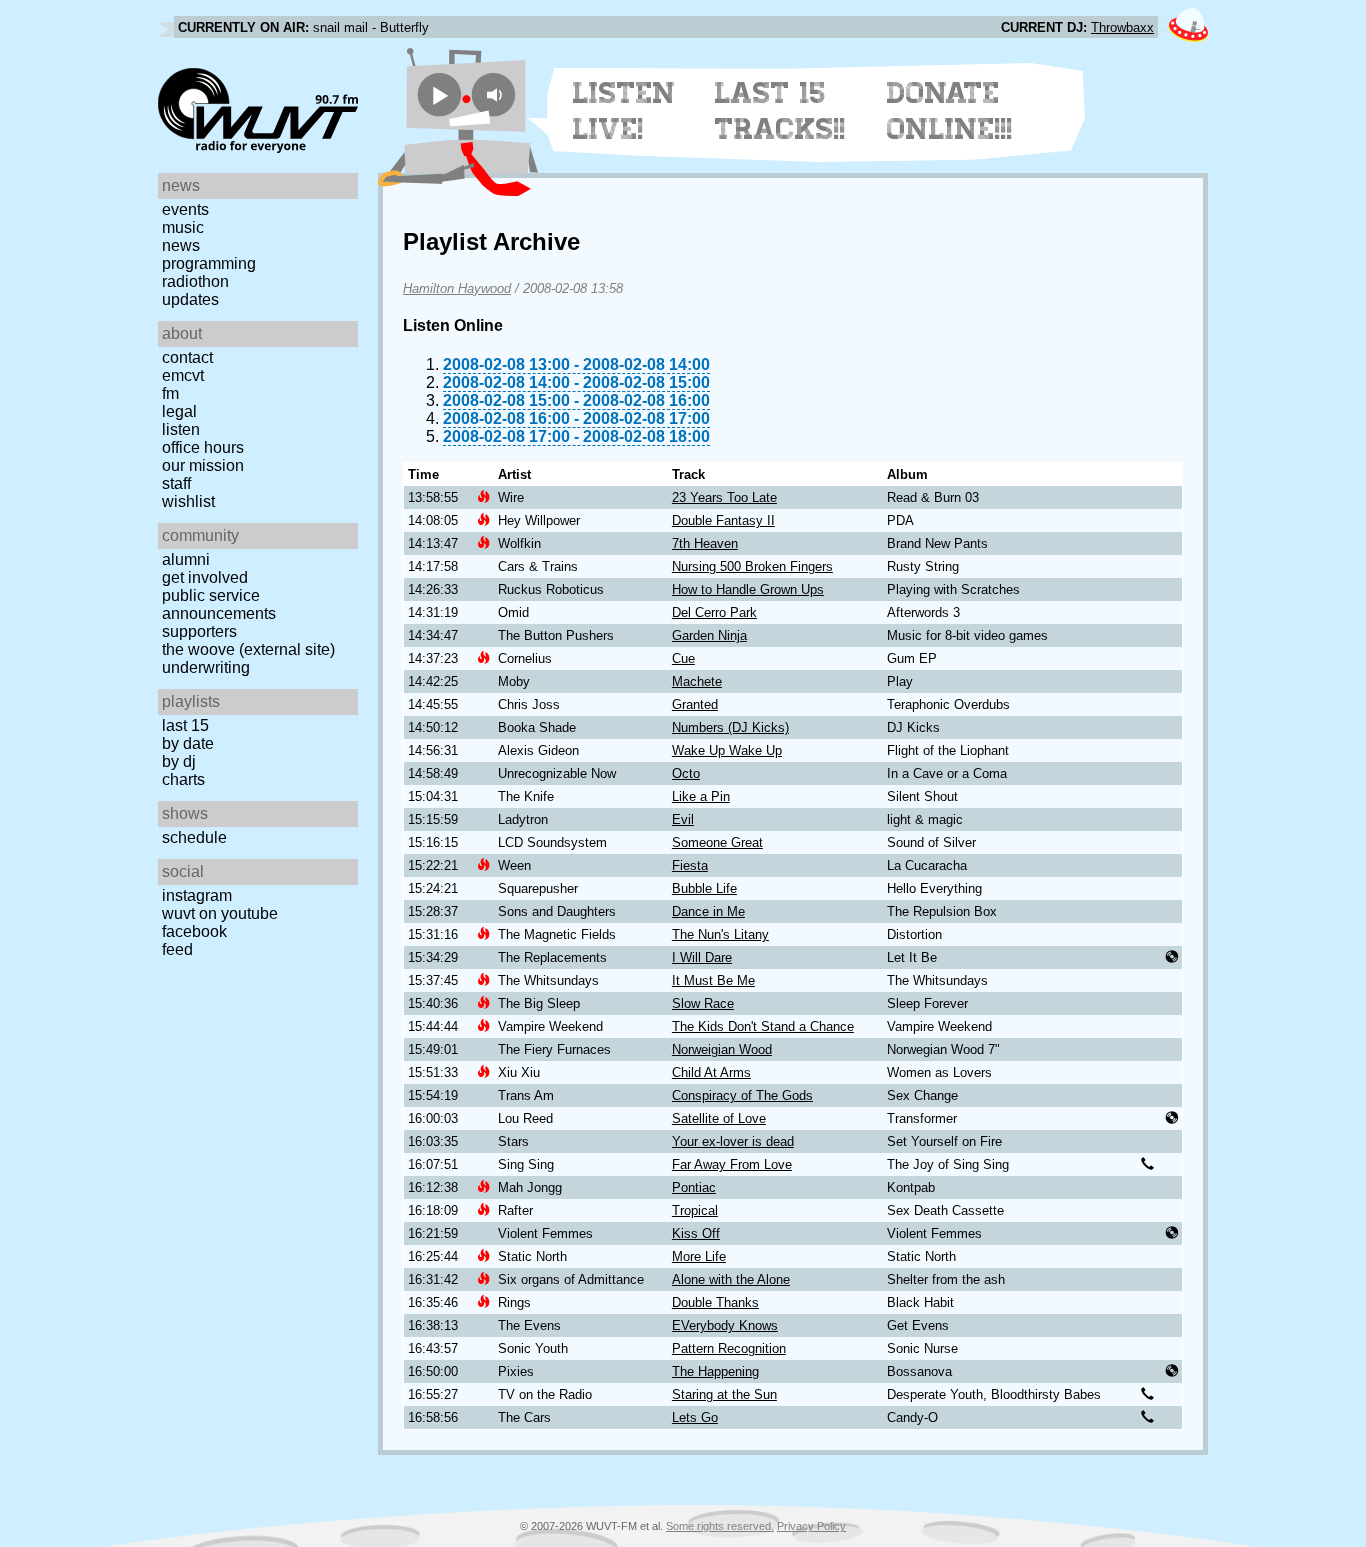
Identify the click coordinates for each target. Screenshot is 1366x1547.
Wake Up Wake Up (727, 750)
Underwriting (206, 667)
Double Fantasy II (723, 520)
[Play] (439, 94)
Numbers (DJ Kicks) (730, 727)
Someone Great (717, 842)
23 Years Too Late (724, 497)
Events (185, 209)
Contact (187, 357)
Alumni (186, 559)
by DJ (179, 761)
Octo (686, 773)
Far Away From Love (732, 1164)
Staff (176, 483)
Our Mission (203, 465)
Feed (177, 949)
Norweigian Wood (722, 1049)
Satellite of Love (719, 1118)
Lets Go (695, 1417)
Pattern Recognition (729, 1348)
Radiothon (195, 281)
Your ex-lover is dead (733, 1141)
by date (188, 743)
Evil (683, 819)
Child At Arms (711, 1072)
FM (170, 393)
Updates (190, 299)
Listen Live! (624, 111)
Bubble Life (704, 888)
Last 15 (185, 725)
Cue (683, 658)
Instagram (197, 895)
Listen (181, 429)
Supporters (199, 631)
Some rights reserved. (720, 1526)
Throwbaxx (1122, 27)
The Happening (715, 1371)
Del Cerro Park (714, 612)
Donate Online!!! (950, 111)
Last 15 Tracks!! (780, 111)
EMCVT (183, 375)
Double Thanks (715, 1302)
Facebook (194, 931)
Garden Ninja (709, 635)
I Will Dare (702, 957)
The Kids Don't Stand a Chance (763, 1026)
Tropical (695, 1210)
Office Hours (203, 447)
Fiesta (690, 865)
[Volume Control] (496, 94)
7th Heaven (705, 543)
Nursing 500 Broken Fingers (752, 566)
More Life (699, 1256)
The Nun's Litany (720, 934)
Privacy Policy (811, 1526)
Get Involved (205, 577)
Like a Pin (701, 796)
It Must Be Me (713, 980)
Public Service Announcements (219, 604)
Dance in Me (708, 911)
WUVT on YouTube (220, 913)
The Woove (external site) (248, 649)
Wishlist (188, 501)
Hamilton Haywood (457, 288)
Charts (183, 779)
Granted (695, 704)
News (181, 245)
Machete (697, 681)
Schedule (194, 837)
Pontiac (694, 1187)
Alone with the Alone (731, 1279)
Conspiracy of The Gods (742, 1095)
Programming (209, 263)
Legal (179, 411)
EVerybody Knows (725, 1325)
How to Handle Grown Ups (748, 589)
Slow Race (703, 1003)
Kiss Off (696, 1233)
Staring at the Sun (724, 1394)
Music (183, 227)
